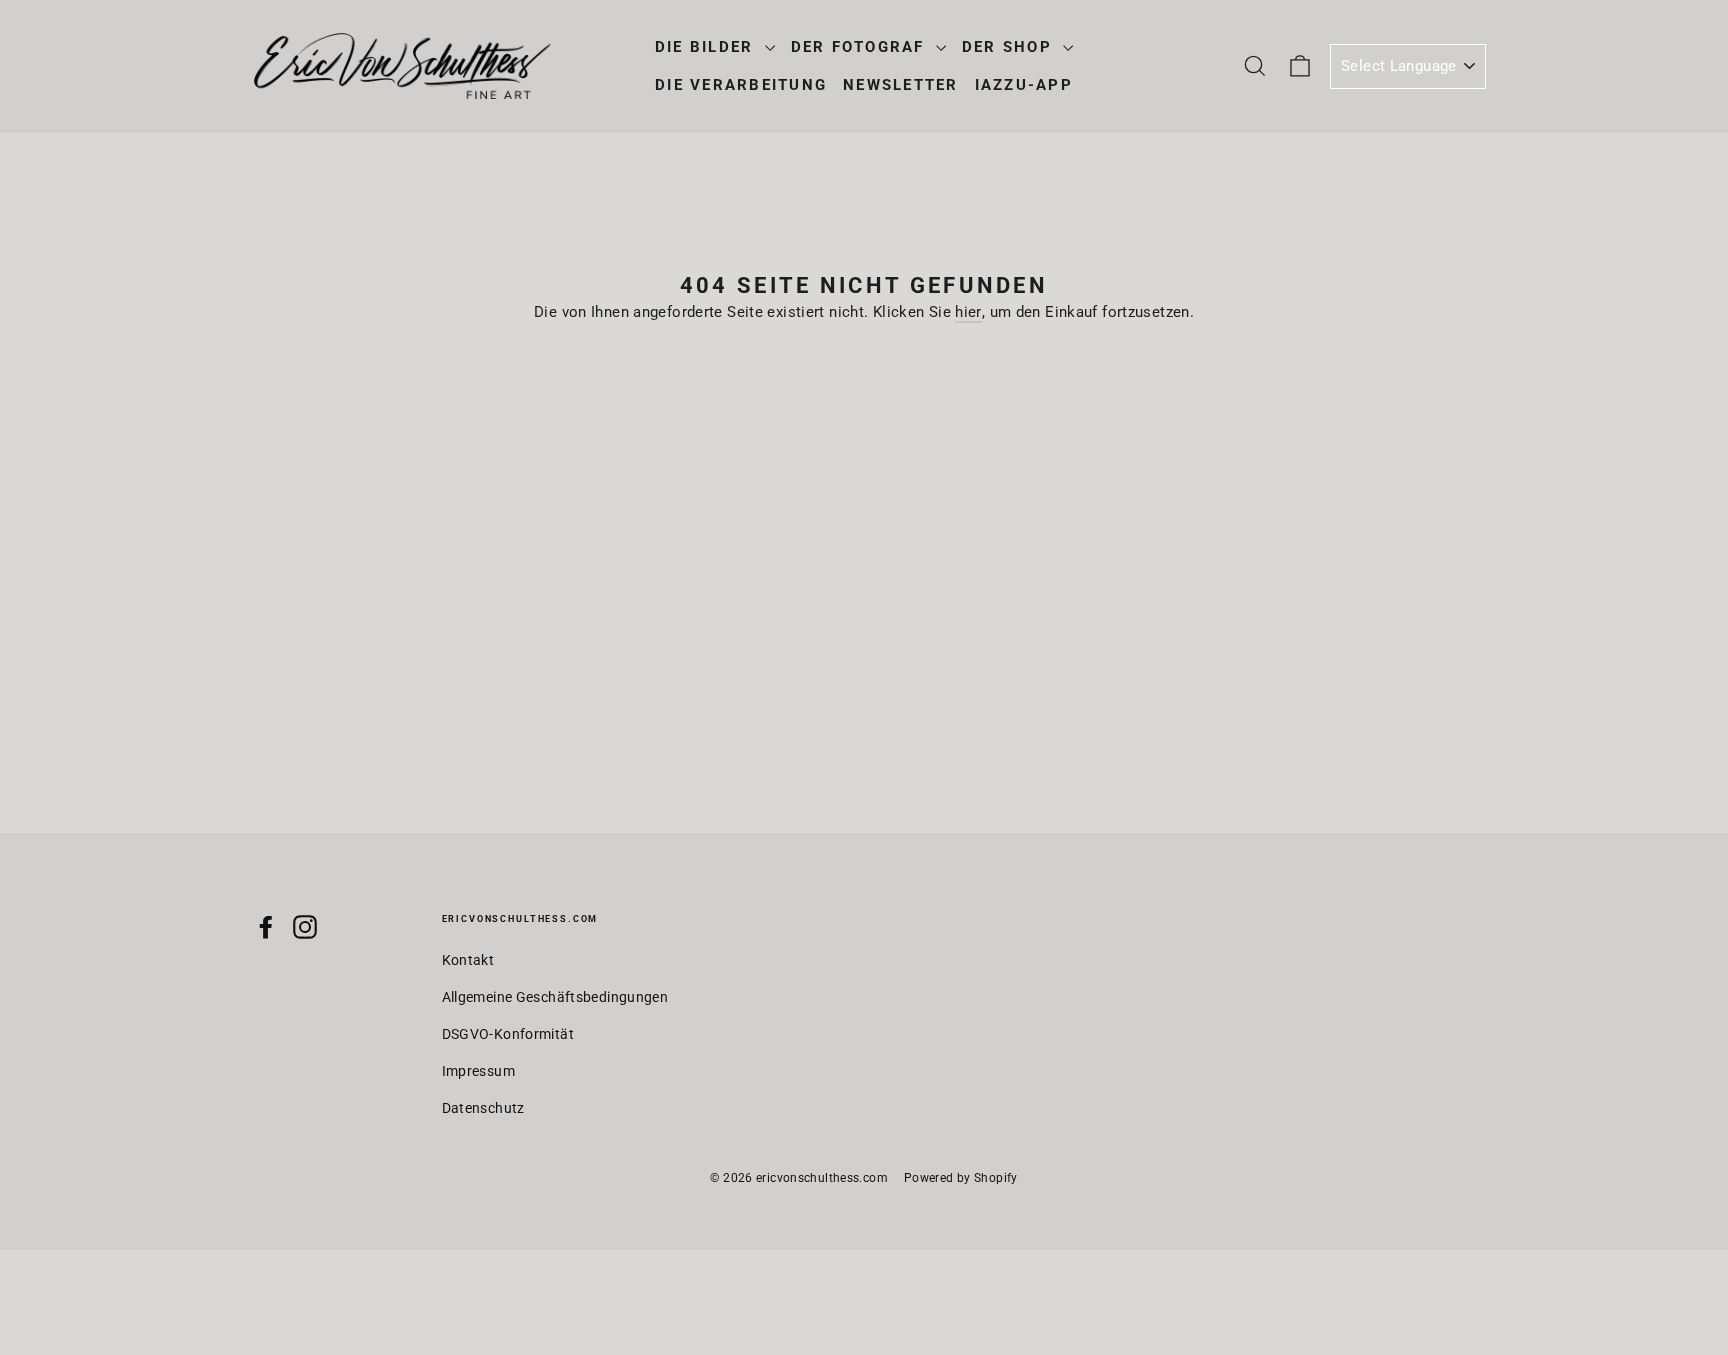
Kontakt (468, 960)
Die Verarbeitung (741, 85)
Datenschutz (483, 1108)
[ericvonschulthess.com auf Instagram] (305, 926)
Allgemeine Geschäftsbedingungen (555, 997)
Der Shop (1010, 47)
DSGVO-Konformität (508, 1034)
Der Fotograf (861, 47)
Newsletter (901, 85)
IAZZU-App (1024, 85)
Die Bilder (707, 47)
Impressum (478, 1071)
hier (968, 312)
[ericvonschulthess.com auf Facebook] (266, 926)
